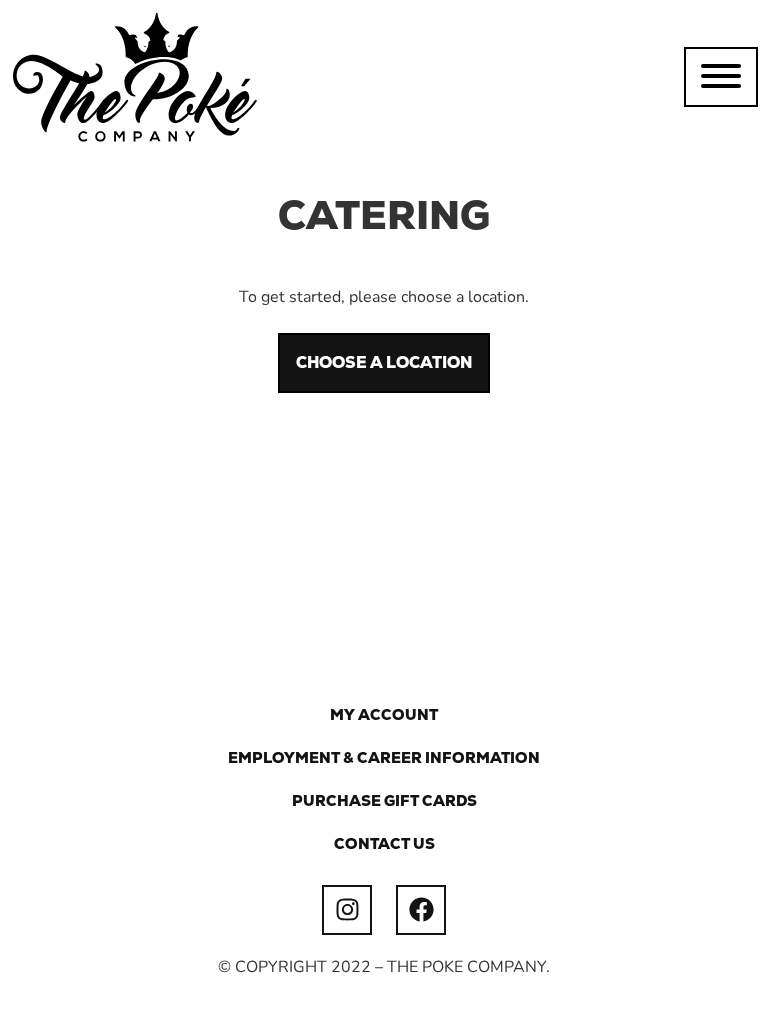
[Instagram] (347, 910)
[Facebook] (421, 910)
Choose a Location (384, 362)
